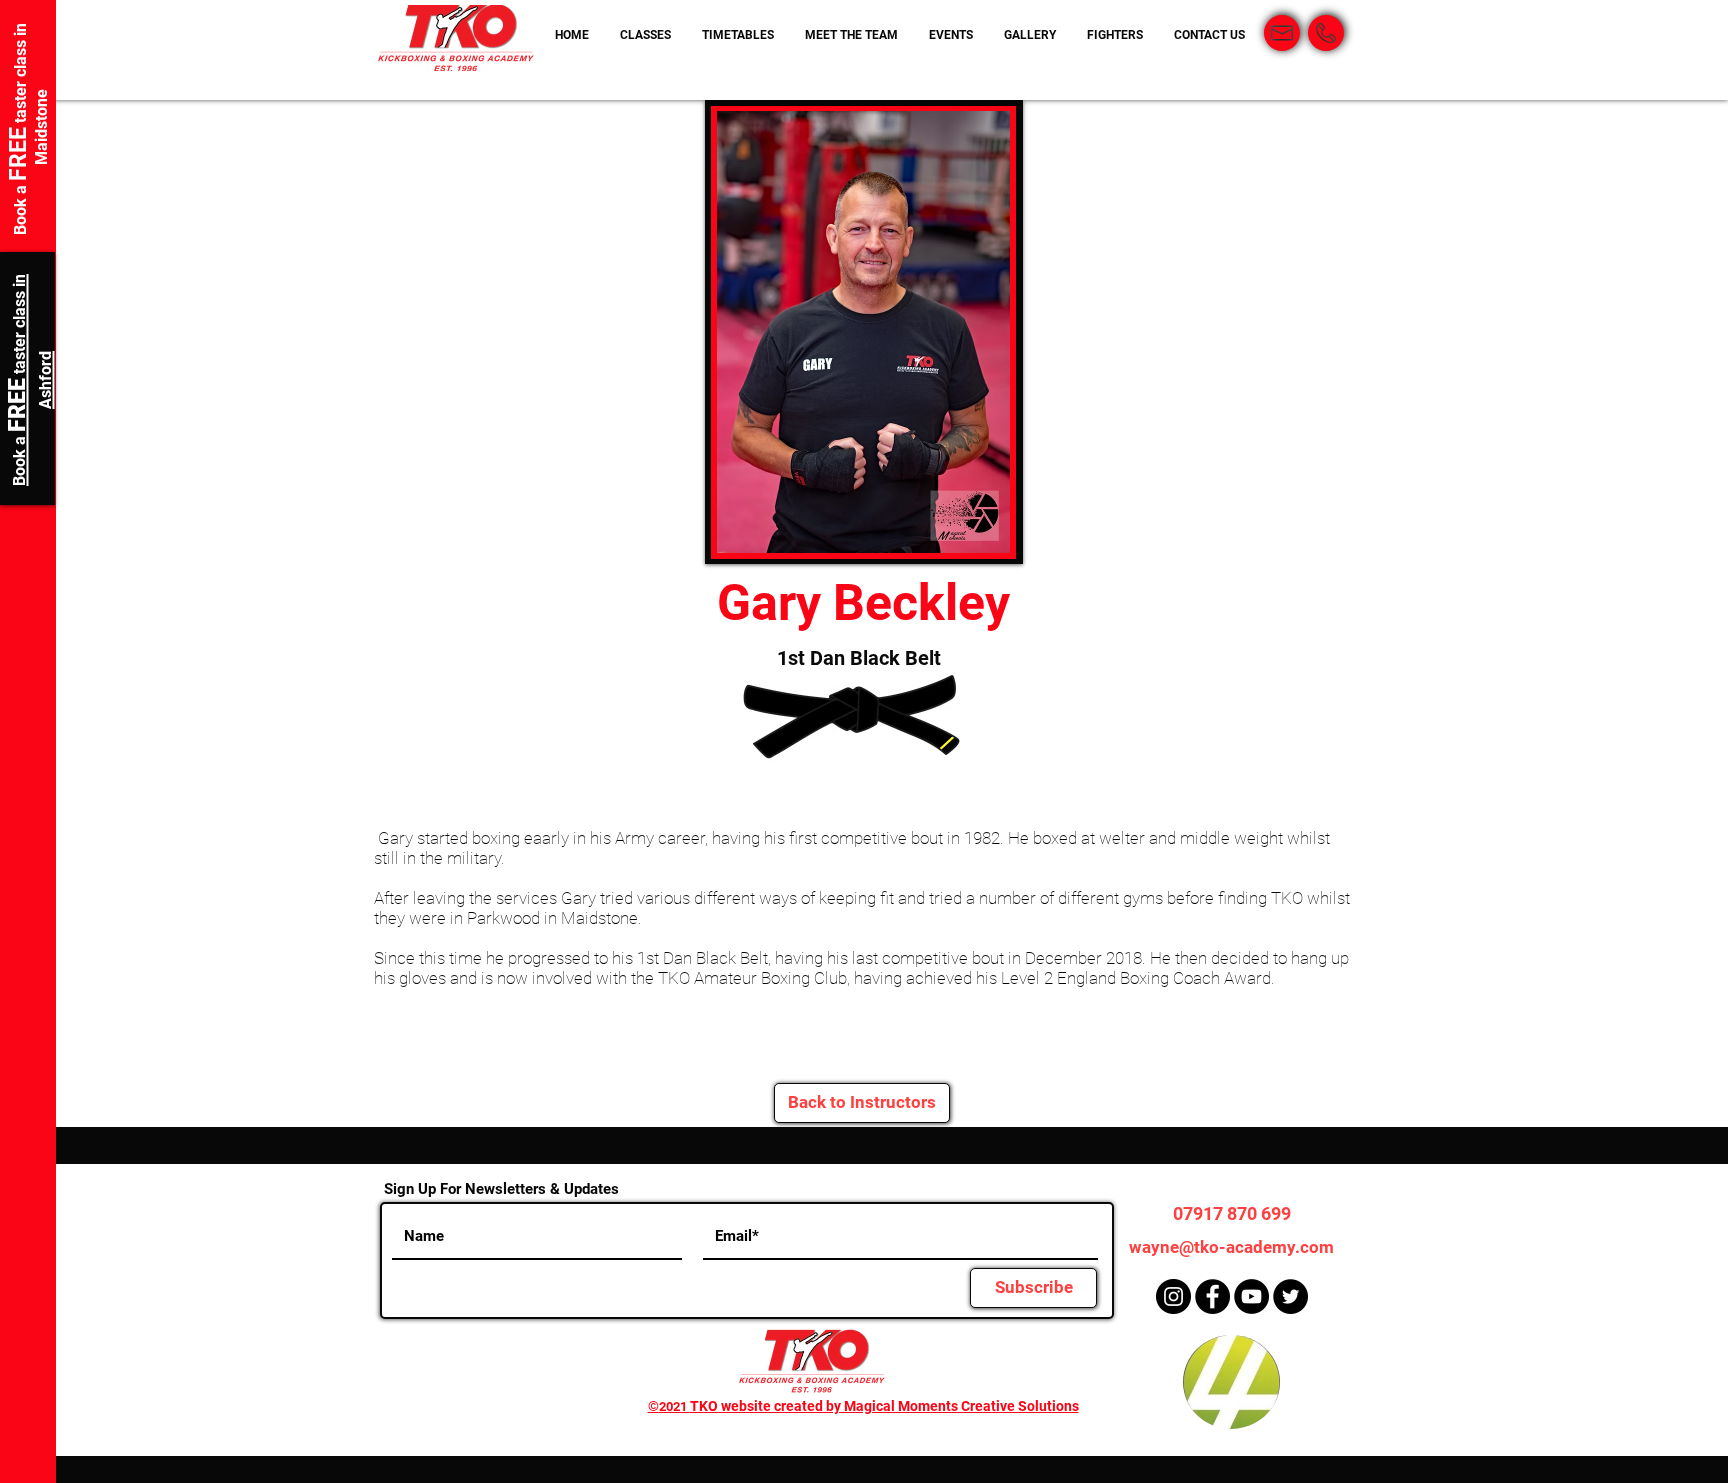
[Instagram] (1173, 1296)
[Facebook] (1212, 1296)
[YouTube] (1251, 1296)
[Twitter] (1290, 1296)
